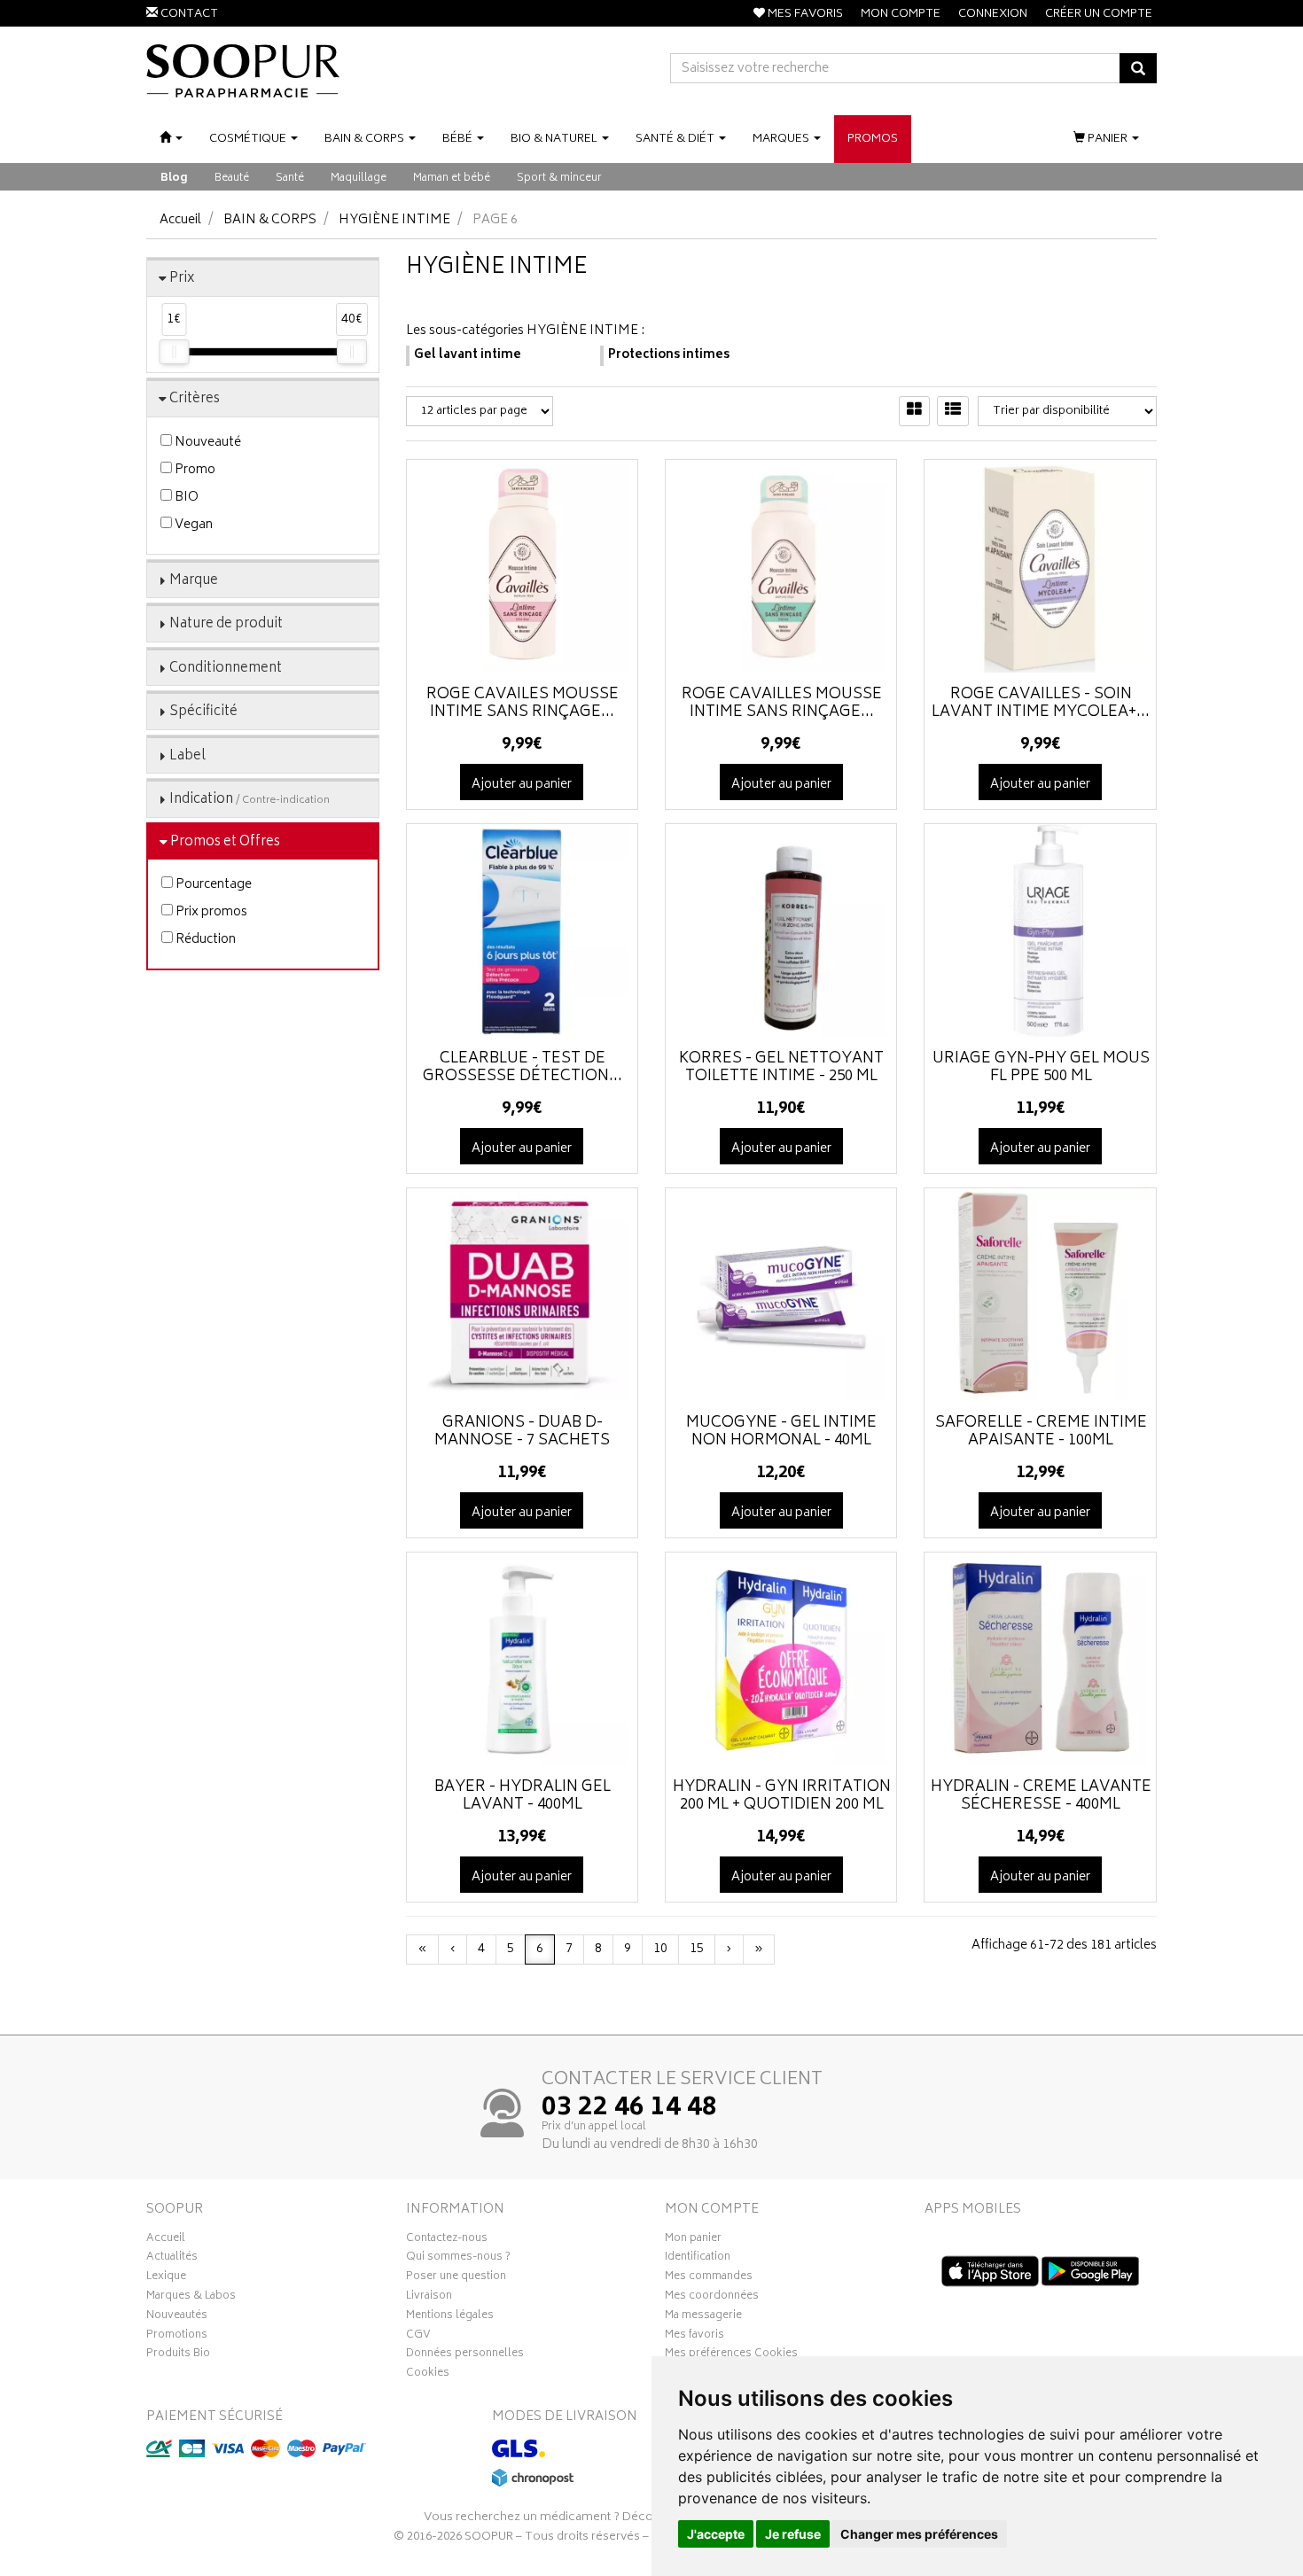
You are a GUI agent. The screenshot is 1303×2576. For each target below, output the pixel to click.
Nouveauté (207, 443)
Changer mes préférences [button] (919, 2534)
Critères (195, 399)
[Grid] (914, 411)
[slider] (174, 352)
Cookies (428, 2375)
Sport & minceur (559, 179)
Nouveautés (177, 2317)
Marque (194, 581)
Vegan (192, 525)
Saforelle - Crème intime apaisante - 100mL (1041, 1432)
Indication (250, 800)
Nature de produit (226, 624)
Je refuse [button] (793, 2534)
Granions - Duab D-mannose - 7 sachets (522, 1432)
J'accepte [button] (716, 2534)
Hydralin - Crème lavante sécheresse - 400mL (1041, 1796)
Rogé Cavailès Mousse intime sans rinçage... (523, 704)
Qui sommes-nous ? (458, 2259)
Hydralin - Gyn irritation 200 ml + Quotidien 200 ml (782, 1796)
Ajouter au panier (522, 785)
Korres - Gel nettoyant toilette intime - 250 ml (781, 1068)
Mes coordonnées (712, 2298)
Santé (290, 179)
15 (697, 1949)
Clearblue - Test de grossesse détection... (523, 1068)
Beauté (232, 179)
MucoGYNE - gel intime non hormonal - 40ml (781, 1432)
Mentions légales (450, 2317)
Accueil (180, 220)
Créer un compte (1099, 15)
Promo (194, 470)
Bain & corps (270, 220)
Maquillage (359, 179)
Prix (182, 279)
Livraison (429, 2298)
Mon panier (693, 2240)
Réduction (204, 940)
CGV (418, 2337)
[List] (953, 411)
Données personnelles (465, 2355)
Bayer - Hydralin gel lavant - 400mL (523, 1796)
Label (187, 756)
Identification (698, 2259)
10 (660, 1949)
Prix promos (210, 912)
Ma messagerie (703, 2317)
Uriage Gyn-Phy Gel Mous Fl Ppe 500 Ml (1041, 1068)
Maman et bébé (452, 179)
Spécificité (203, 712)
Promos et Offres (225, 842)
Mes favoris (694, 2337)
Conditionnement (226, 669)
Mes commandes (709, 2278)
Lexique (166, 2278)
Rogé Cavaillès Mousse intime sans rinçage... (782, 704)
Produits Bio (178, 2355)
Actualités (172, 2259)
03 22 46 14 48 (629, 2109)
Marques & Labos (191, 2298)
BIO (185, 498)
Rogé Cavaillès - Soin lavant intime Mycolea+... (1041, 704)
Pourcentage (212, 885)
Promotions (177, 2337)
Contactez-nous (447, 2240)
